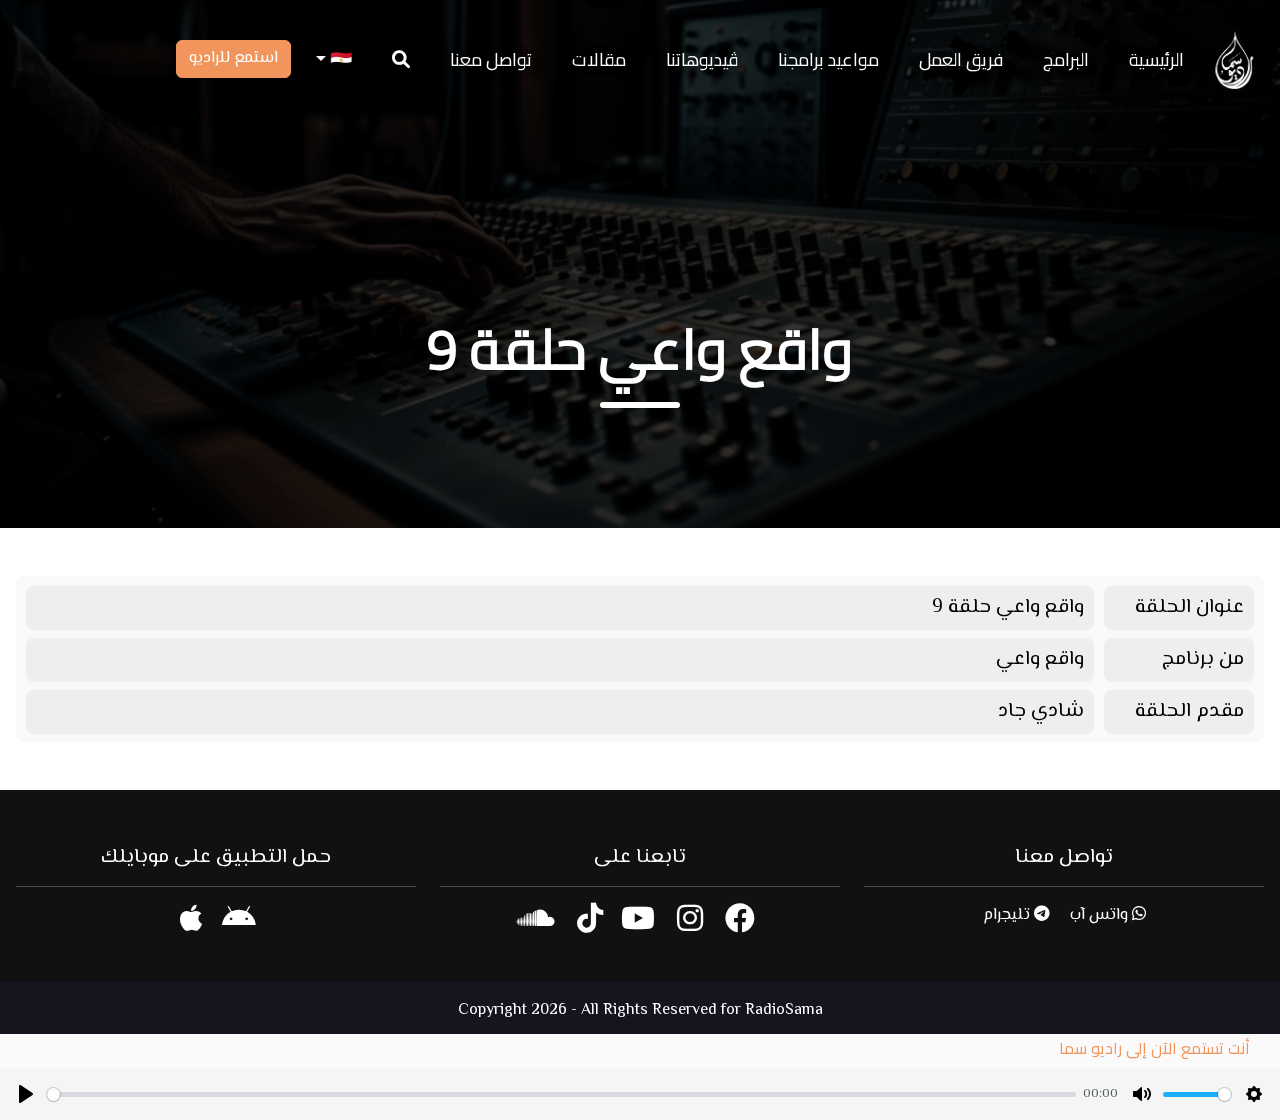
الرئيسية (1156, 59)
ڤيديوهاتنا (702, 59)
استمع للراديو (233, 58)
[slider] (561, 1094)
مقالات (599, 59)
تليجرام (1008, 915)
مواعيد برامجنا (828, 59)
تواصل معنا (491, 59)
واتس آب (1101, 915)
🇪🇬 (339, 59)
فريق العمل (961, 59)
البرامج (1066, 59)
